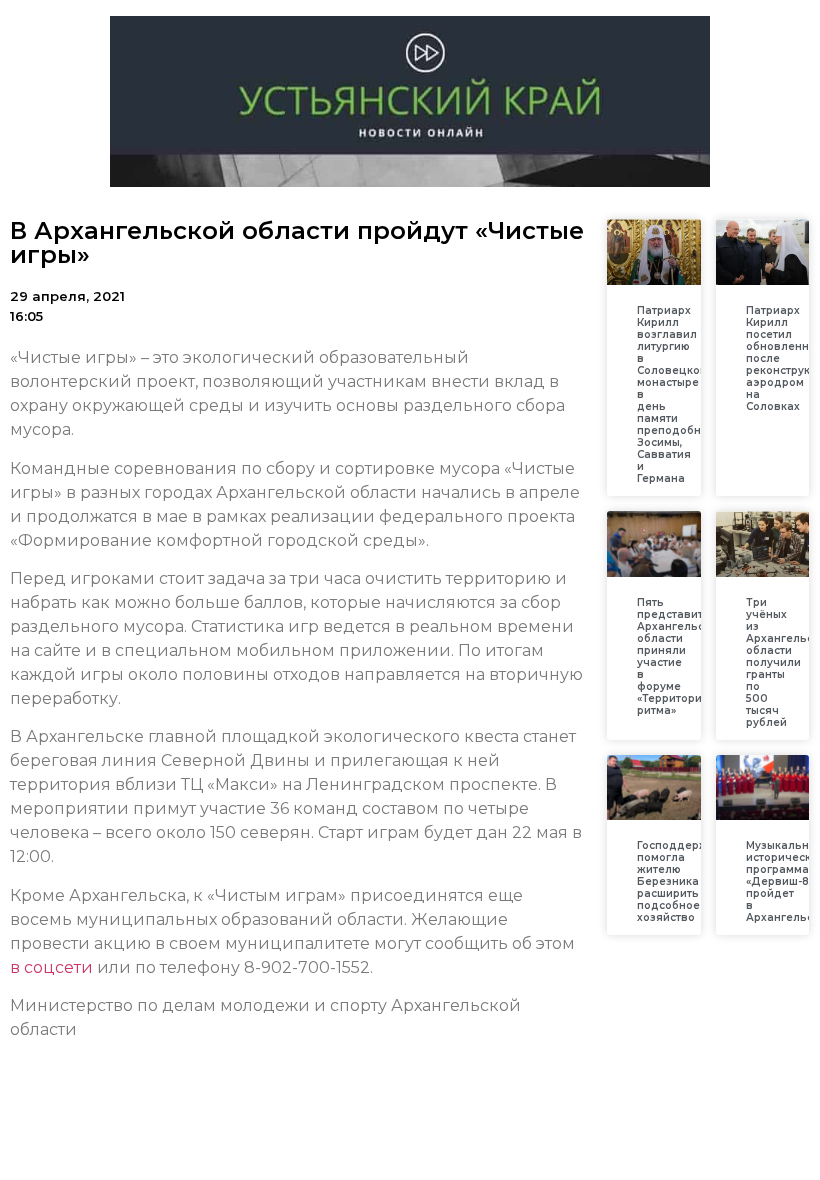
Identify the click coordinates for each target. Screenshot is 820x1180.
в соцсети (51, 967)
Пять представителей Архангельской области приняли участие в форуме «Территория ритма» (684, 656)
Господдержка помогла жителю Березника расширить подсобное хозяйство (679, 881)
